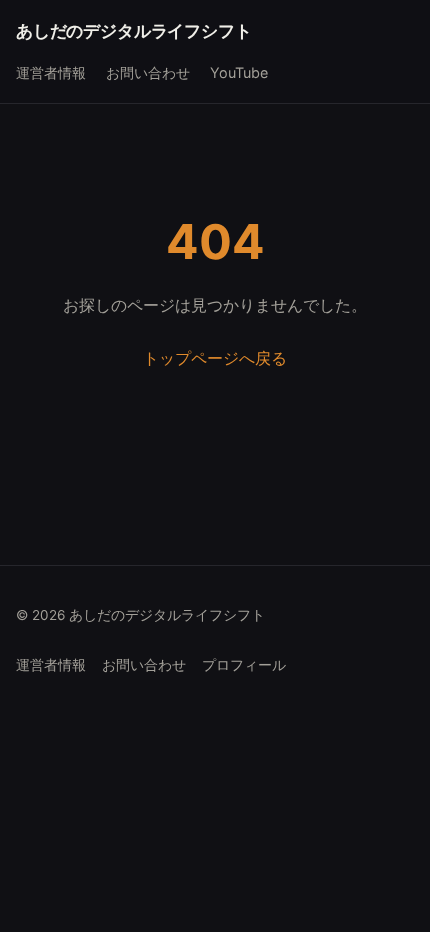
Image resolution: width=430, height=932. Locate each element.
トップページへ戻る (215, 358)
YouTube (239, 72)
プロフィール (244, 665)
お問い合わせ (148, 72)
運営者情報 (51, 72)
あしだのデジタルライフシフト (134, 31)
